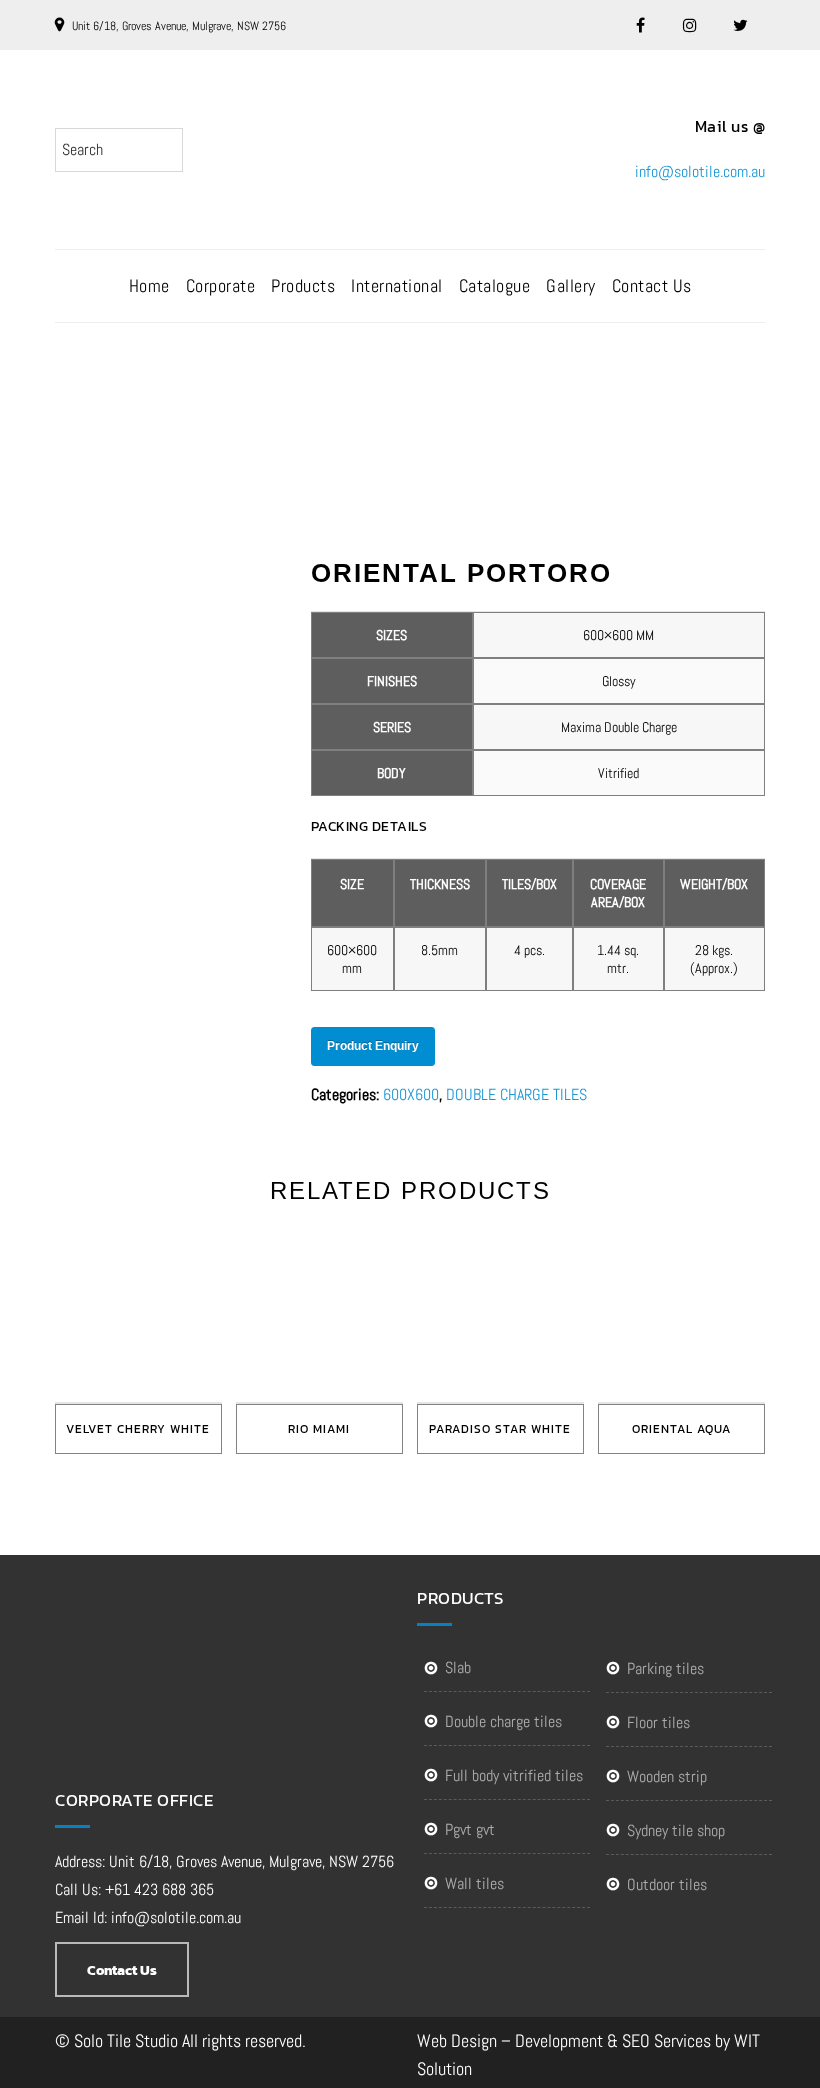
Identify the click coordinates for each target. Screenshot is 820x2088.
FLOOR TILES (658, 1722)
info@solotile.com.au (700, 171)
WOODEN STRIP (667, 1776)
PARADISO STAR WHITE (500, 1429)
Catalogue (495, 285)
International (397, 285)
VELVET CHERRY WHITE (138, 1429)
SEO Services (666, 2040)
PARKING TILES (665, 1668)
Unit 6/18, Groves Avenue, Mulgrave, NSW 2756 (179, 26)
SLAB (458, 1667)
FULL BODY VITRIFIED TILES (514, 1775)
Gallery (571, 285)
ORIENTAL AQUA (681, 1429)
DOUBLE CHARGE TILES (516, 1094)
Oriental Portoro (432, 403)
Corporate (221, 285)
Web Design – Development (510, 2040)
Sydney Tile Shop (676, 1830)
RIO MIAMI (319, 1429)
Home (149, 285)
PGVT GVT (470, 1829)
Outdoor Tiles (667, 1884)
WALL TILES (474, 1883)
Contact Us (652, 285)
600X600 (411, 1094)
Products (303, 285)
